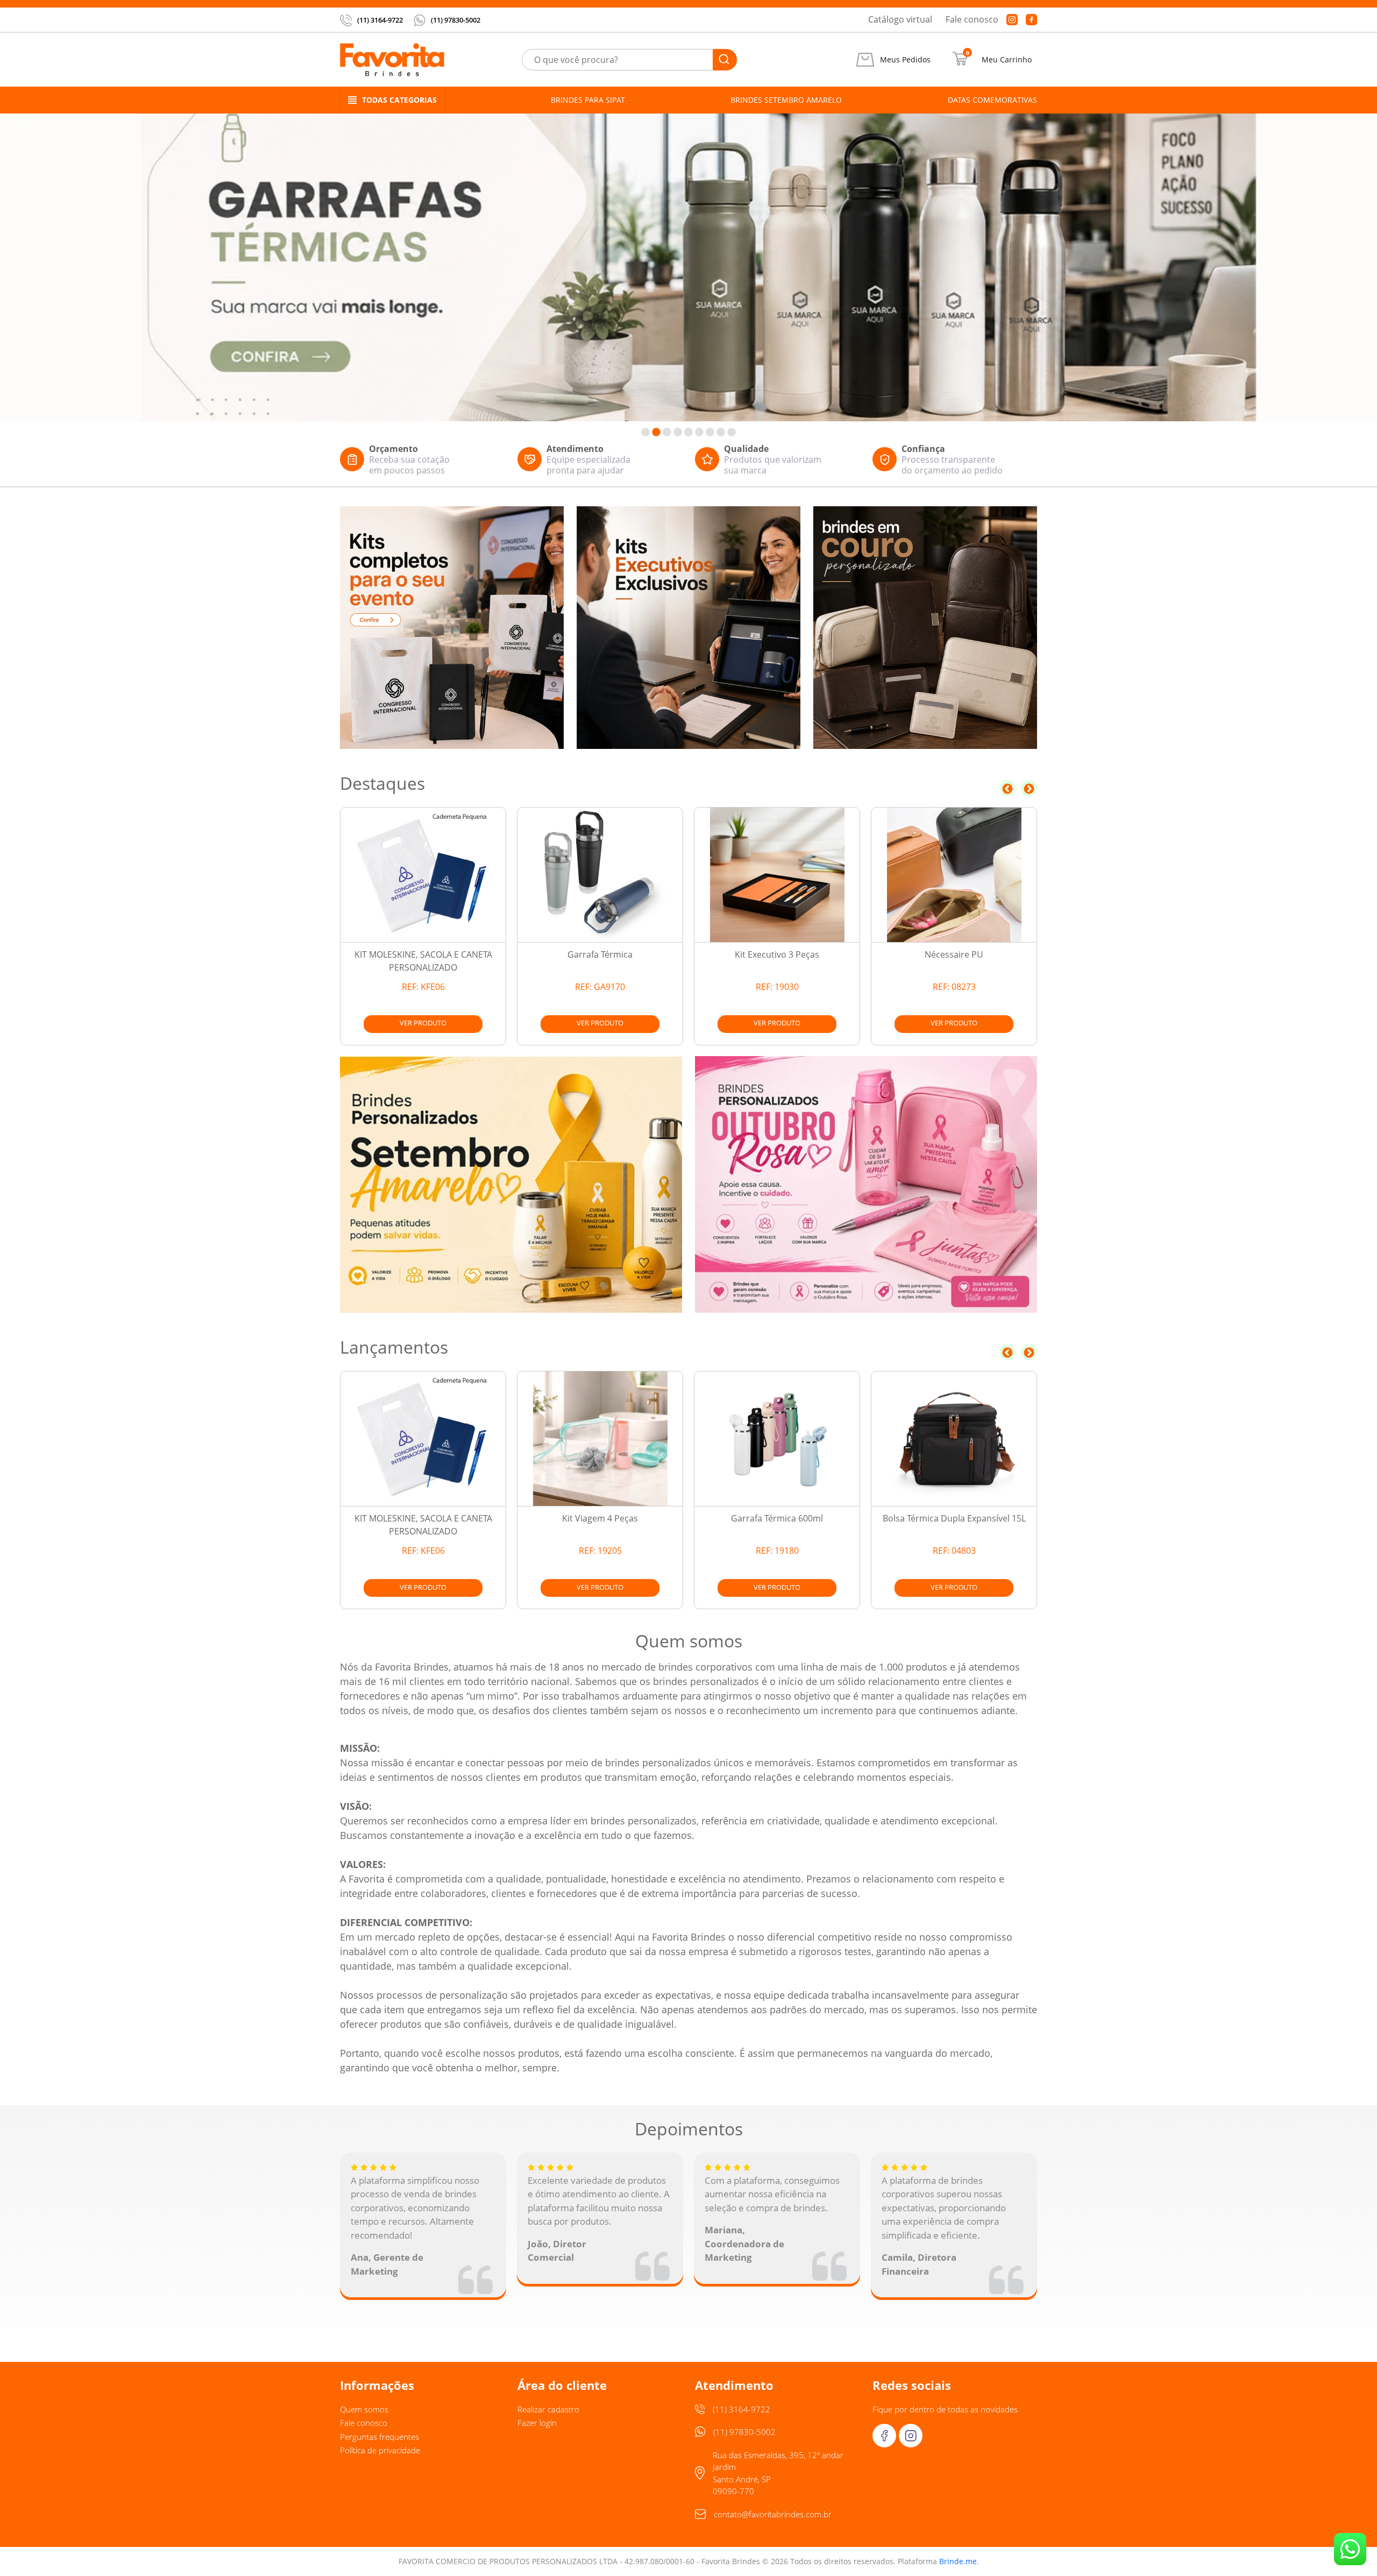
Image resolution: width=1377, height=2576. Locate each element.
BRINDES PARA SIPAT (588, 100)
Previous (1007, 788)
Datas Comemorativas (992, 100)
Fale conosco (972, 19)
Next (1029, 788)
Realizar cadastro (548, 2409)
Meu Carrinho (1007, 60)
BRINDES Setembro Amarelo (786, 100)
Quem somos (364, 2409)
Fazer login (537, 2423)
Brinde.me (958, 2561)
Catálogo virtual (900, 19)
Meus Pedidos (905, 60)
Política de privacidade (380, 2450)
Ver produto (423, 1023)
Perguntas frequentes (379, 2437)
